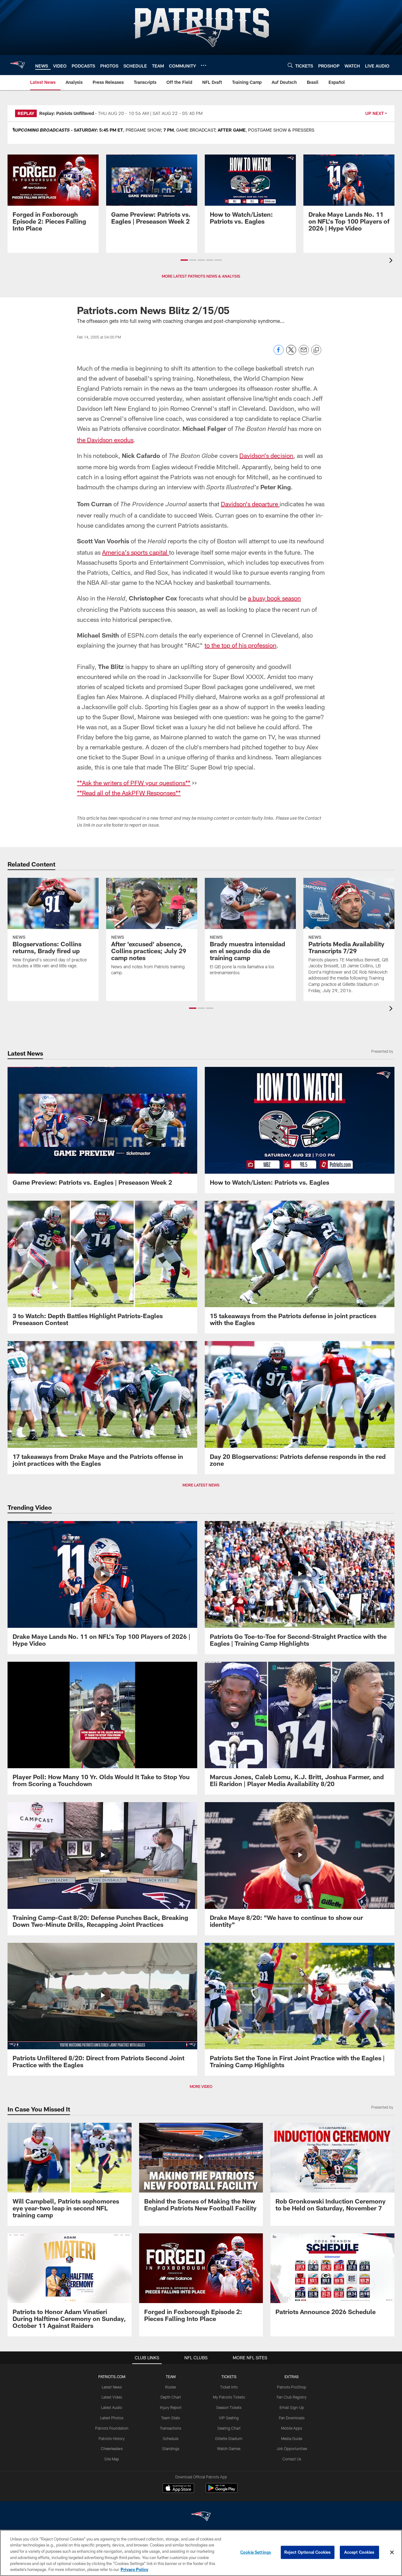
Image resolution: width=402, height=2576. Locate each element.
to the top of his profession (240, 645)
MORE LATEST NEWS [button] (201, 1485)
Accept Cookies (359, 2552)
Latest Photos (112, 2418)
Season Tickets (229, 2407)
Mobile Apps (292, 2428)
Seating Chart (229, 2428)
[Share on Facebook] (279, 353)
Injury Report (171, 2407)
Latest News (112, 2387)
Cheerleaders (112, 2448)
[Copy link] (316, 350)
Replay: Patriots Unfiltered (67, 113)
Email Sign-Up (292, 2407)
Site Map (112, 2459)
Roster (171, 2387)
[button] (184, 260)
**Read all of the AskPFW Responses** (129, 793)
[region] (201, 2553)
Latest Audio (112, 2407)
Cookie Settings (256, 2552)
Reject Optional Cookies (308, 2552)
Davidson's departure (250, 504)
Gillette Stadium (229, 2438)
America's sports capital (136, 552)
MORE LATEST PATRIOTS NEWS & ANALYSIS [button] (201, 276)
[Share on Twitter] (291, 353)
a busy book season (274, 598)
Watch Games (229, 2448)
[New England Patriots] (201, 2517)
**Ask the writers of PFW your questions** (134, 783)
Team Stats (171, 2418)
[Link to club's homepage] (18, 65)
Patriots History (112, 2438)
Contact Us (292, 2459)
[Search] (290, 65)
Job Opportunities (292, 2448)
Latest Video (112, 2397)
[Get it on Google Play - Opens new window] (222, 2491)
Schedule (171, 2438)
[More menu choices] (204, 65)
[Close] (392, 2552)
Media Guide (292, 2438)
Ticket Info (229, 2387)
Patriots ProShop (292, 2387)
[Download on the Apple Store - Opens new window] (178, 2489)
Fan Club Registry (292, 2397)
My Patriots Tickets (229, 2397)
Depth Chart (171, 2397)
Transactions (171, 2428)
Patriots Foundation (112, 2428)
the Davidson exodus (105, 440)
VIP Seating (229, 2418)
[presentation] (392, 261)
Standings (171, 2448)
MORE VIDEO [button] (201, 2086)
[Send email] (304, 353)
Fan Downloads (292, 2418)
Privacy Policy (134, 2569)
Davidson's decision (266, 455)
